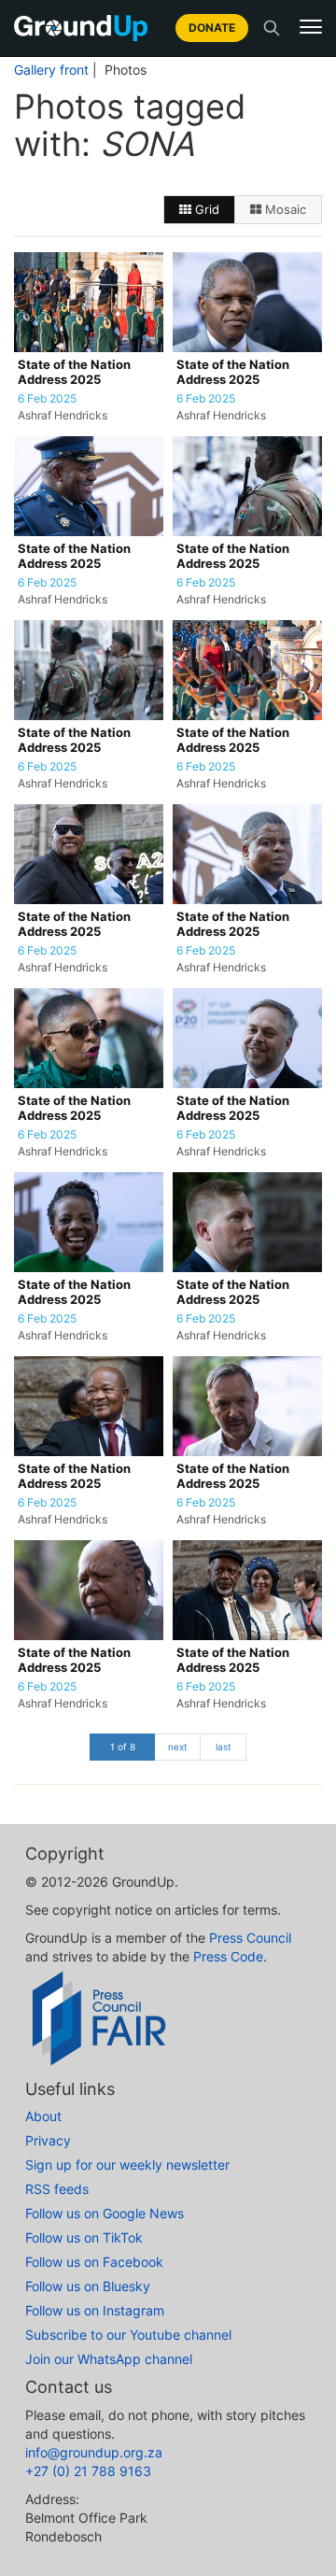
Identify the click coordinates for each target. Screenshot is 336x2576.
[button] (311, 27)
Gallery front (51, 70)
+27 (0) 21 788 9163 (88, 2471)
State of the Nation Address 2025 (74, 372)
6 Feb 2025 (47, 399)
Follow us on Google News (105, 2213)
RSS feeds (57, 2189)
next (178, 1747)
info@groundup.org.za (94, 2452)
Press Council (250, 1938)
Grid (205, 209)
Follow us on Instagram (95, 2310)
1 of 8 (123, 1747)
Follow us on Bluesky (88, 2286)
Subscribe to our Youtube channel (128, 2335)
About (43, 2116)
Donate (212, 28)
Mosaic (284, 209)
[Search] (272, 28)
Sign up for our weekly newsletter (127, 2165)
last (224, 1747)
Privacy (48, 2140)
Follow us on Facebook (94, 2262)
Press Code (228, 1956)
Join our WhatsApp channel (109, 2359)
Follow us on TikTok (84, 2237)
